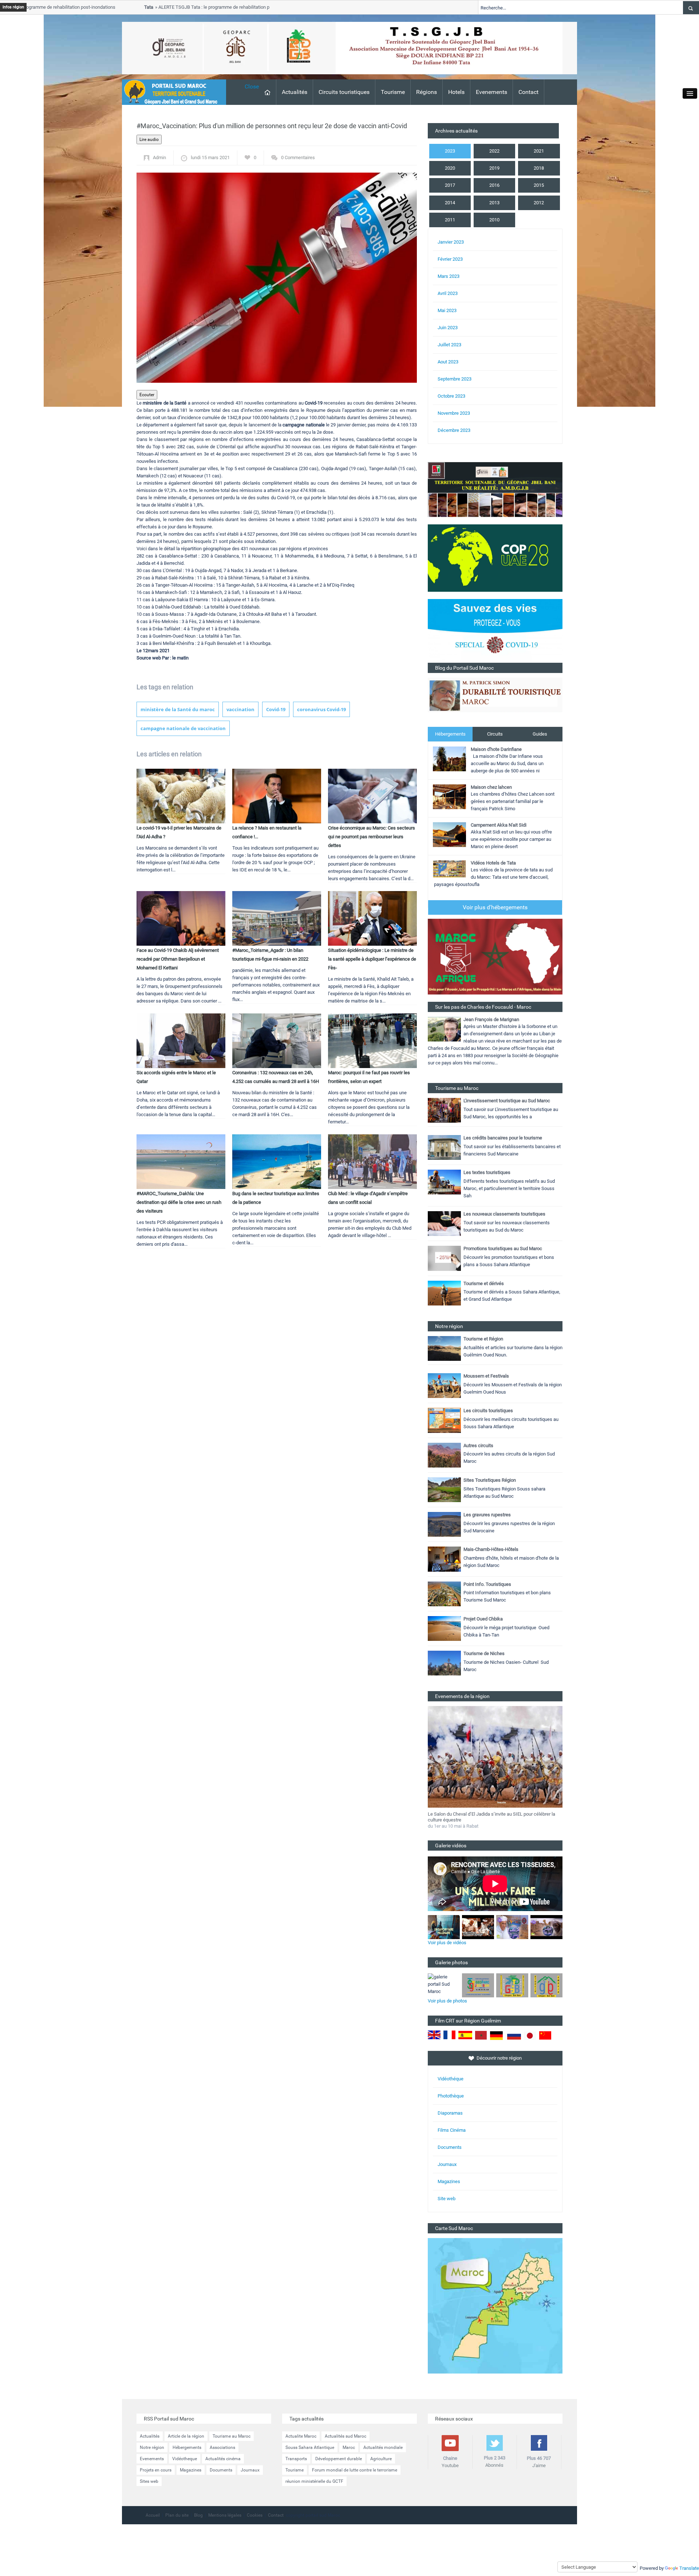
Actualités (295, 92)
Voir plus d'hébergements (495, 907)
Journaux (447, 2164)
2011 (450, 220)
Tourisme (393, 92)
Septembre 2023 (455, 379)
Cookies (255, 2515)
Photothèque (451, 2096)
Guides (540, 734)
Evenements (491, 92)
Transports (296, 2459)
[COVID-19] (495, 631)
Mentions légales (225, 2515)
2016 (494, 185)
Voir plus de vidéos (447, 1943)
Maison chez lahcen (491, 787)
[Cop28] (495, 558)
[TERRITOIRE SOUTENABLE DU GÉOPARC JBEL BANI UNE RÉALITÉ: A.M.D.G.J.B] (495, 489)
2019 (494, 168)
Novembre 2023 (454, 413)
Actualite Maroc (301, 2436)
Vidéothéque (451, 2079)
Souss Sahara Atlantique (310, 2447)
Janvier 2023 (451, 242)
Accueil (153, 2515)
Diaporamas (450, 2113)
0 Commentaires (298, 157)
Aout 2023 (448, 362)
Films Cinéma (452, 2130)
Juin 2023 (448, 328)
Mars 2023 (449, 276)
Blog (198, 2515)
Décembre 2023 (454, 430)
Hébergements (450, 734)
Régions (426, 92)
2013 (494, 203)
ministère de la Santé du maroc (178, 709)
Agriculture (381, 2459)
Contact (528, 92)
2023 (450, 151)
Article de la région (186, 2436)
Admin (159, 157)
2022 (494, 151)
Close (252, 86)
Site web (447, 2199)
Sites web (149, 2481)
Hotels (456, 92)
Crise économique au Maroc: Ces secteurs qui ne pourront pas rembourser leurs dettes (372, 837)
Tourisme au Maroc (232, 2436)
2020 (450, 168)
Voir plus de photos (447, 2001)
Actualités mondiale (383, 2447)
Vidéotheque (185, 2459)
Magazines (449, 2181)
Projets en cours (156, 2470)
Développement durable (339, 2459)
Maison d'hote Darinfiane (496, 749)
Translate (689, 2568)
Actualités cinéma (223, 2459)
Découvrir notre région (499, 2058)
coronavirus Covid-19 (321, 709)
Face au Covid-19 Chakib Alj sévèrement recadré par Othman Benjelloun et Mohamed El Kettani (178, 959)
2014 (450, 203)
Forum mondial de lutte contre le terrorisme (355, 2470)
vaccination (240, 709)
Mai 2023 (447, 310)
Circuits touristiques (344, 92)
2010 (494, 220)
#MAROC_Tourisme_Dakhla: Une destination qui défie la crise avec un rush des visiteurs (179, 1202)
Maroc (349, 2447)
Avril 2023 (448, 293)
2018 (539, 168)
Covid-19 (276, 709)
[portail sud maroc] (170, 92)
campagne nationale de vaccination (183, 728)
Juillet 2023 (449, 345)
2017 (450, 185)
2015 (539, 185)
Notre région (152, 2447)
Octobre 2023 (451, 396)
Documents (450, 2147)
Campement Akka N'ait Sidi (499, 825)
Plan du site (177, 2515)
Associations (222, 2447)
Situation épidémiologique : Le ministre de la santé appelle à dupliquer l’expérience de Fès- (372, 959)
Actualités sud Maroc (345, 2436)
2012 (539, 203)
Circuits (495, 734)
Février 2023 (450, 259)
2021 (539, 151)
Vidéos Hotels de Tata (493, 863)
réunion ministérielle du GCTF (314, 2481)
